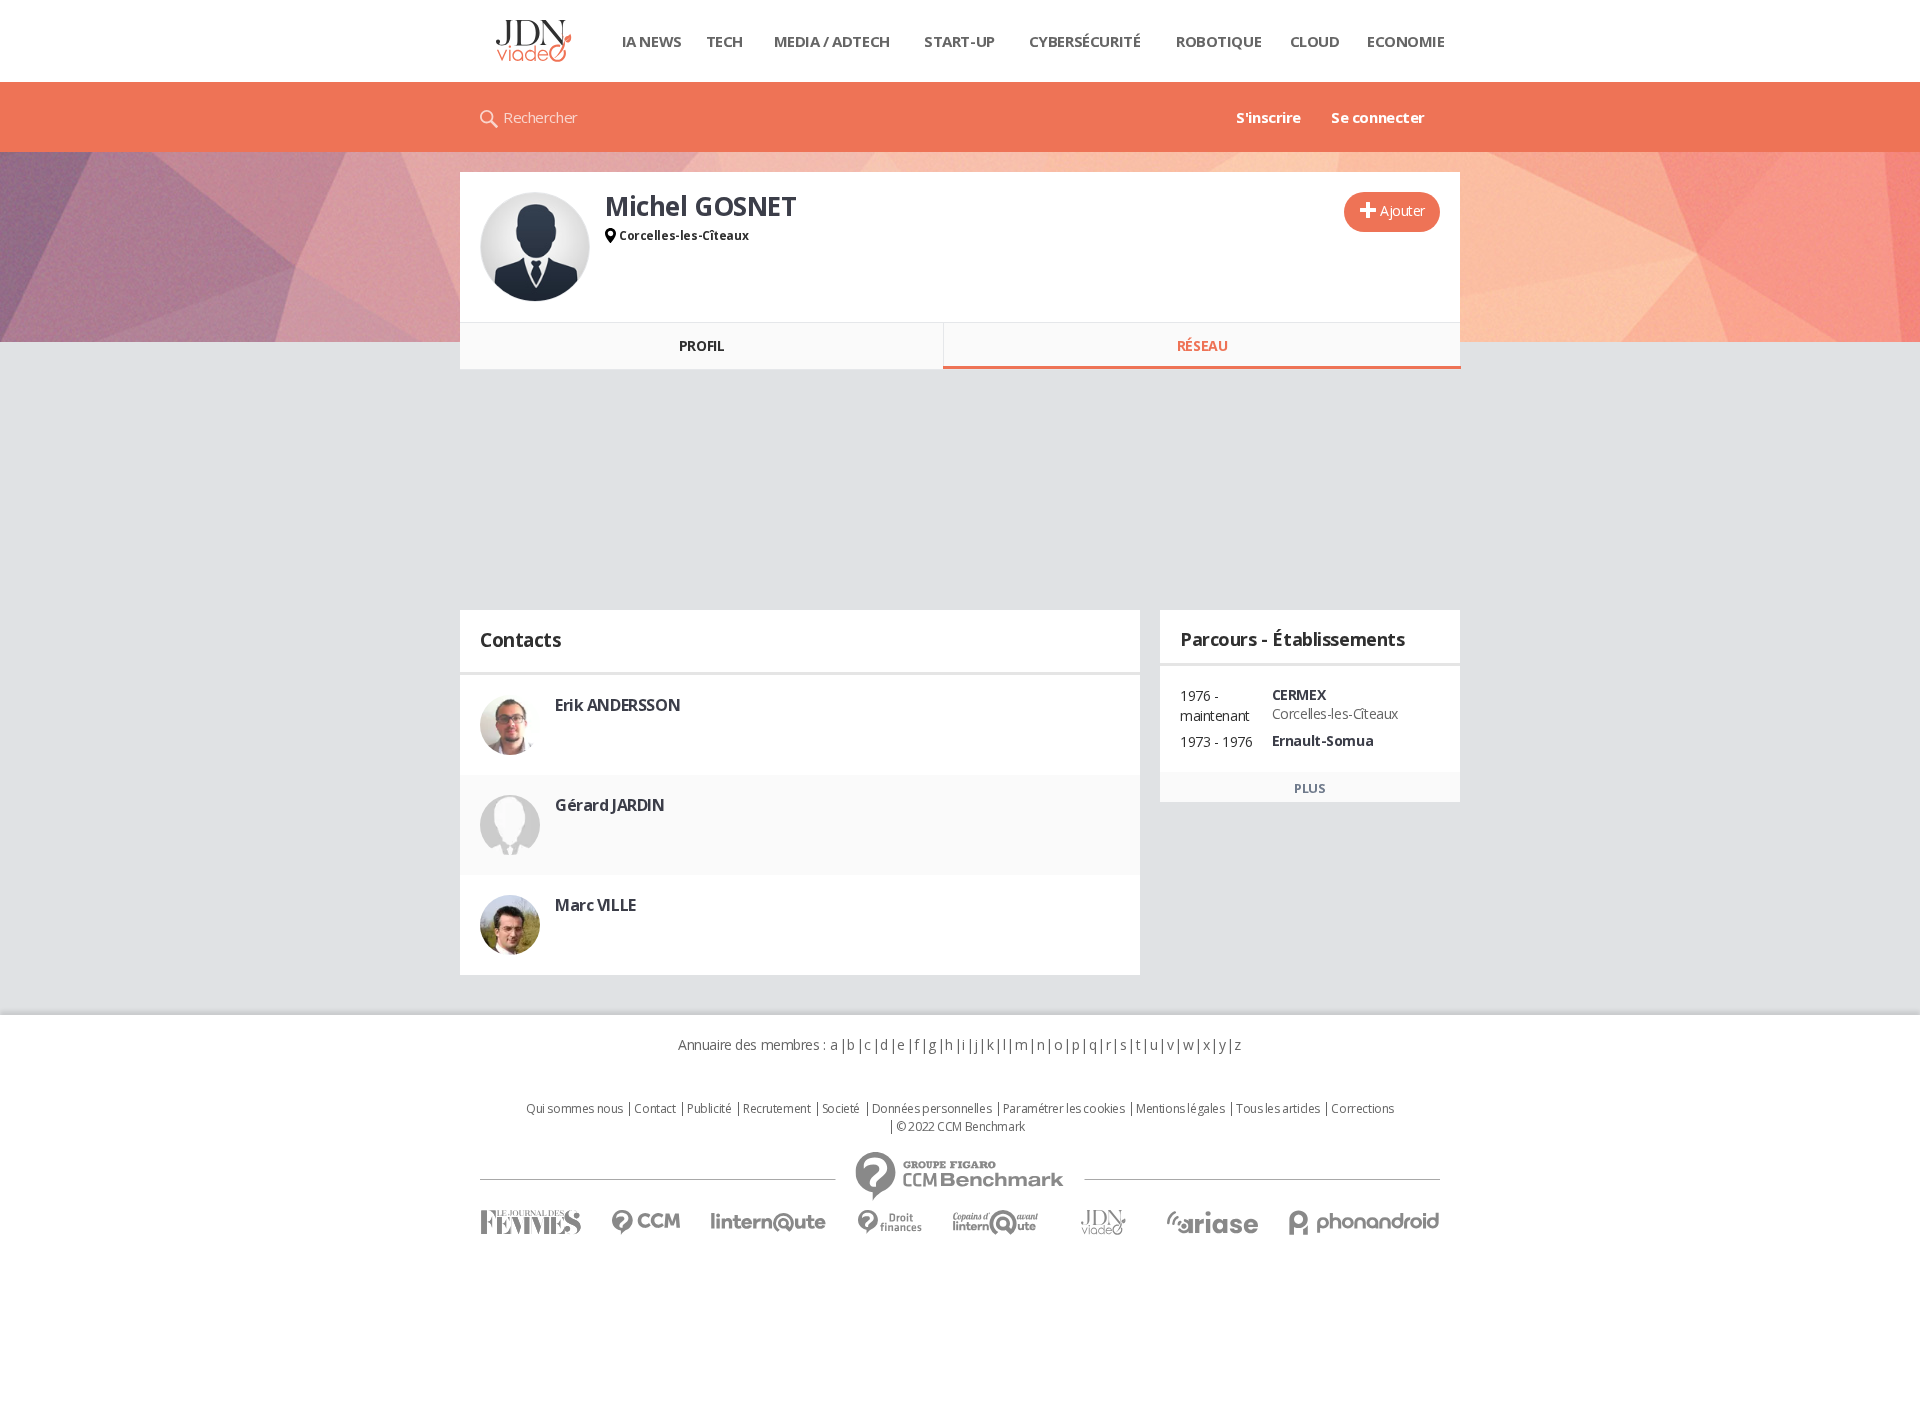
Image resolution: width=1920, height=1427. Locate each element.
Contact (654, 1109)
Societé (841, 1109)
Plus (1309, 788)
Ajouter (1402, 210)
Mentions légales (1180, 1109)
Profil (701, 345)
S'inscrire (1268, 117)
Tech (724, 41)
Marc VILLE (595, 905)
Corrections (1362, 1109)
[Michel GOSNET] (535, 247)
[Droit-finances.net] (889, 1222)
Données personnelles (932, 1109)
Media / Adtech (832, 41)
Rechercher (540, 117)
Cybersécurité (1085, 41)
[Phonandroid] (1364, 1222)
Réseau (1202, 345)
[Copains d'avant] (996, 1222)
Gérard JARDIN (610, 805)
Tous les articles (1278, 1109)
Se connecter (1378, 117)
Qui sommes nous (574, 1109)
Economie (1406, 41)
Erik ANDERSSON (617, 705)
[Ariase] (1212, 1222)
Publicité (709, 1109)
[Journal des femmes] (530, 1222)
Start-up (959, 41)
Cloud (1315, 41)
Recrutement (776, 1109)
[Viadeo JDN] (1103, 1222)
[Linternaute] (769, 1222)
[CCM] (645, 1222)
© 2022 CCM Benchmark (960, 1127)
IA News (652, 41)
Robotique (1218, 41)
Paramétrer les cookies (1064, 1109)
